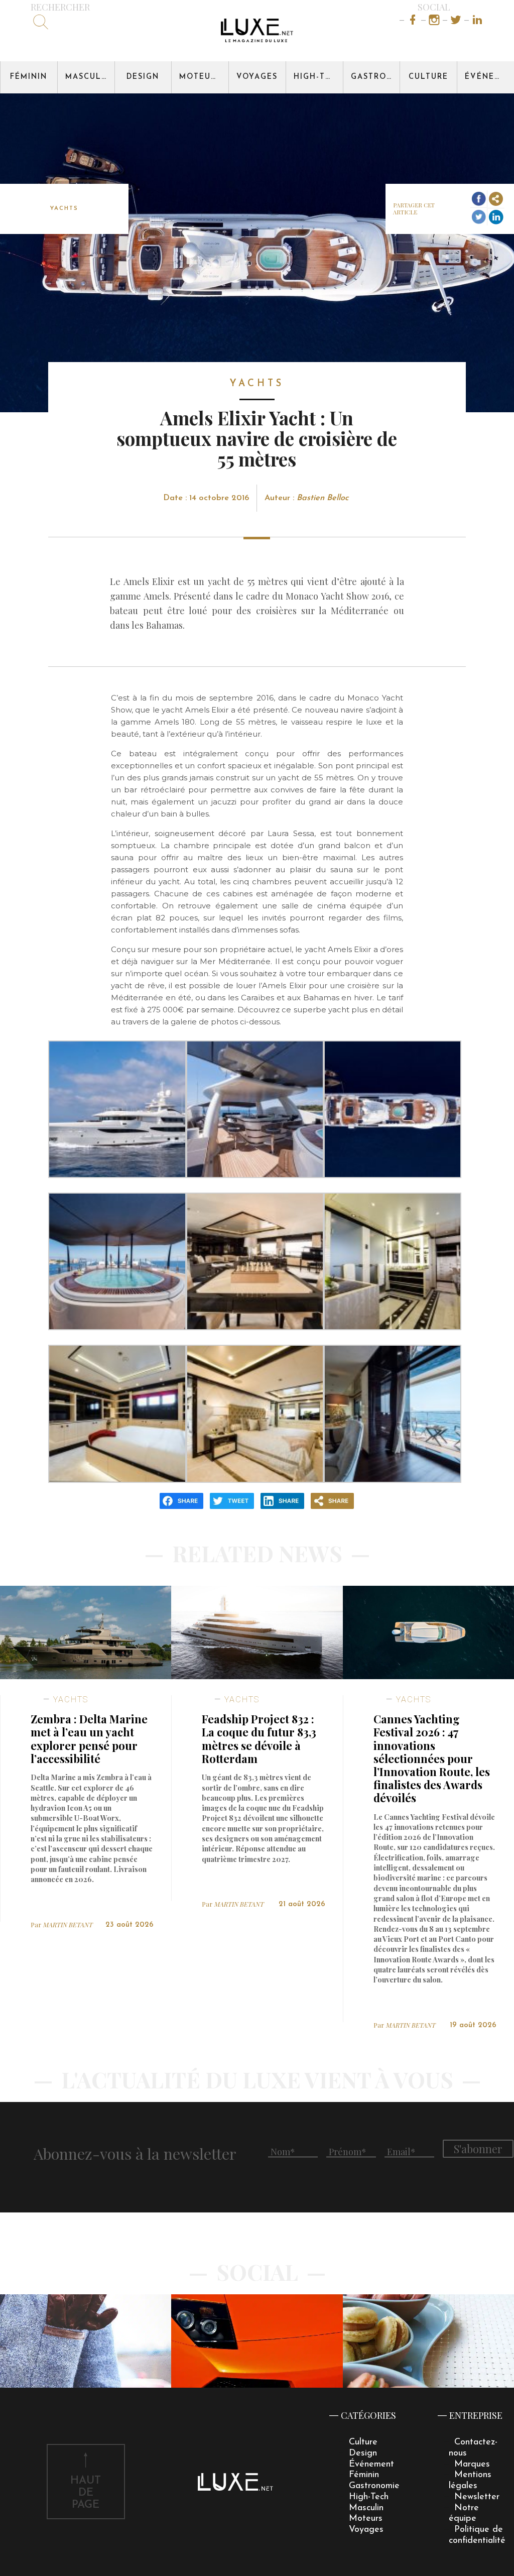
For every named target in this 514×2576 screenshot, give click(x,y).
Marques (472, 2464)
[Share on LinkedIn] (496, 217)
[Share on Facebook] (479, 199)
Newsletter (477, 2497)
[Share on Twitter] (479, 217)
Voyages (257, 77)
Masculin (88, 77)
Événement (489, 77)
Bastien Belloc (323, 498)
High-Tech (318, 77)
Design (143, 77)
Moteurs (200, 77)
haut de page (86, 2493)
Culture (428, 77)
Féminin (29, 77)
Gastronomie (375, 77)
